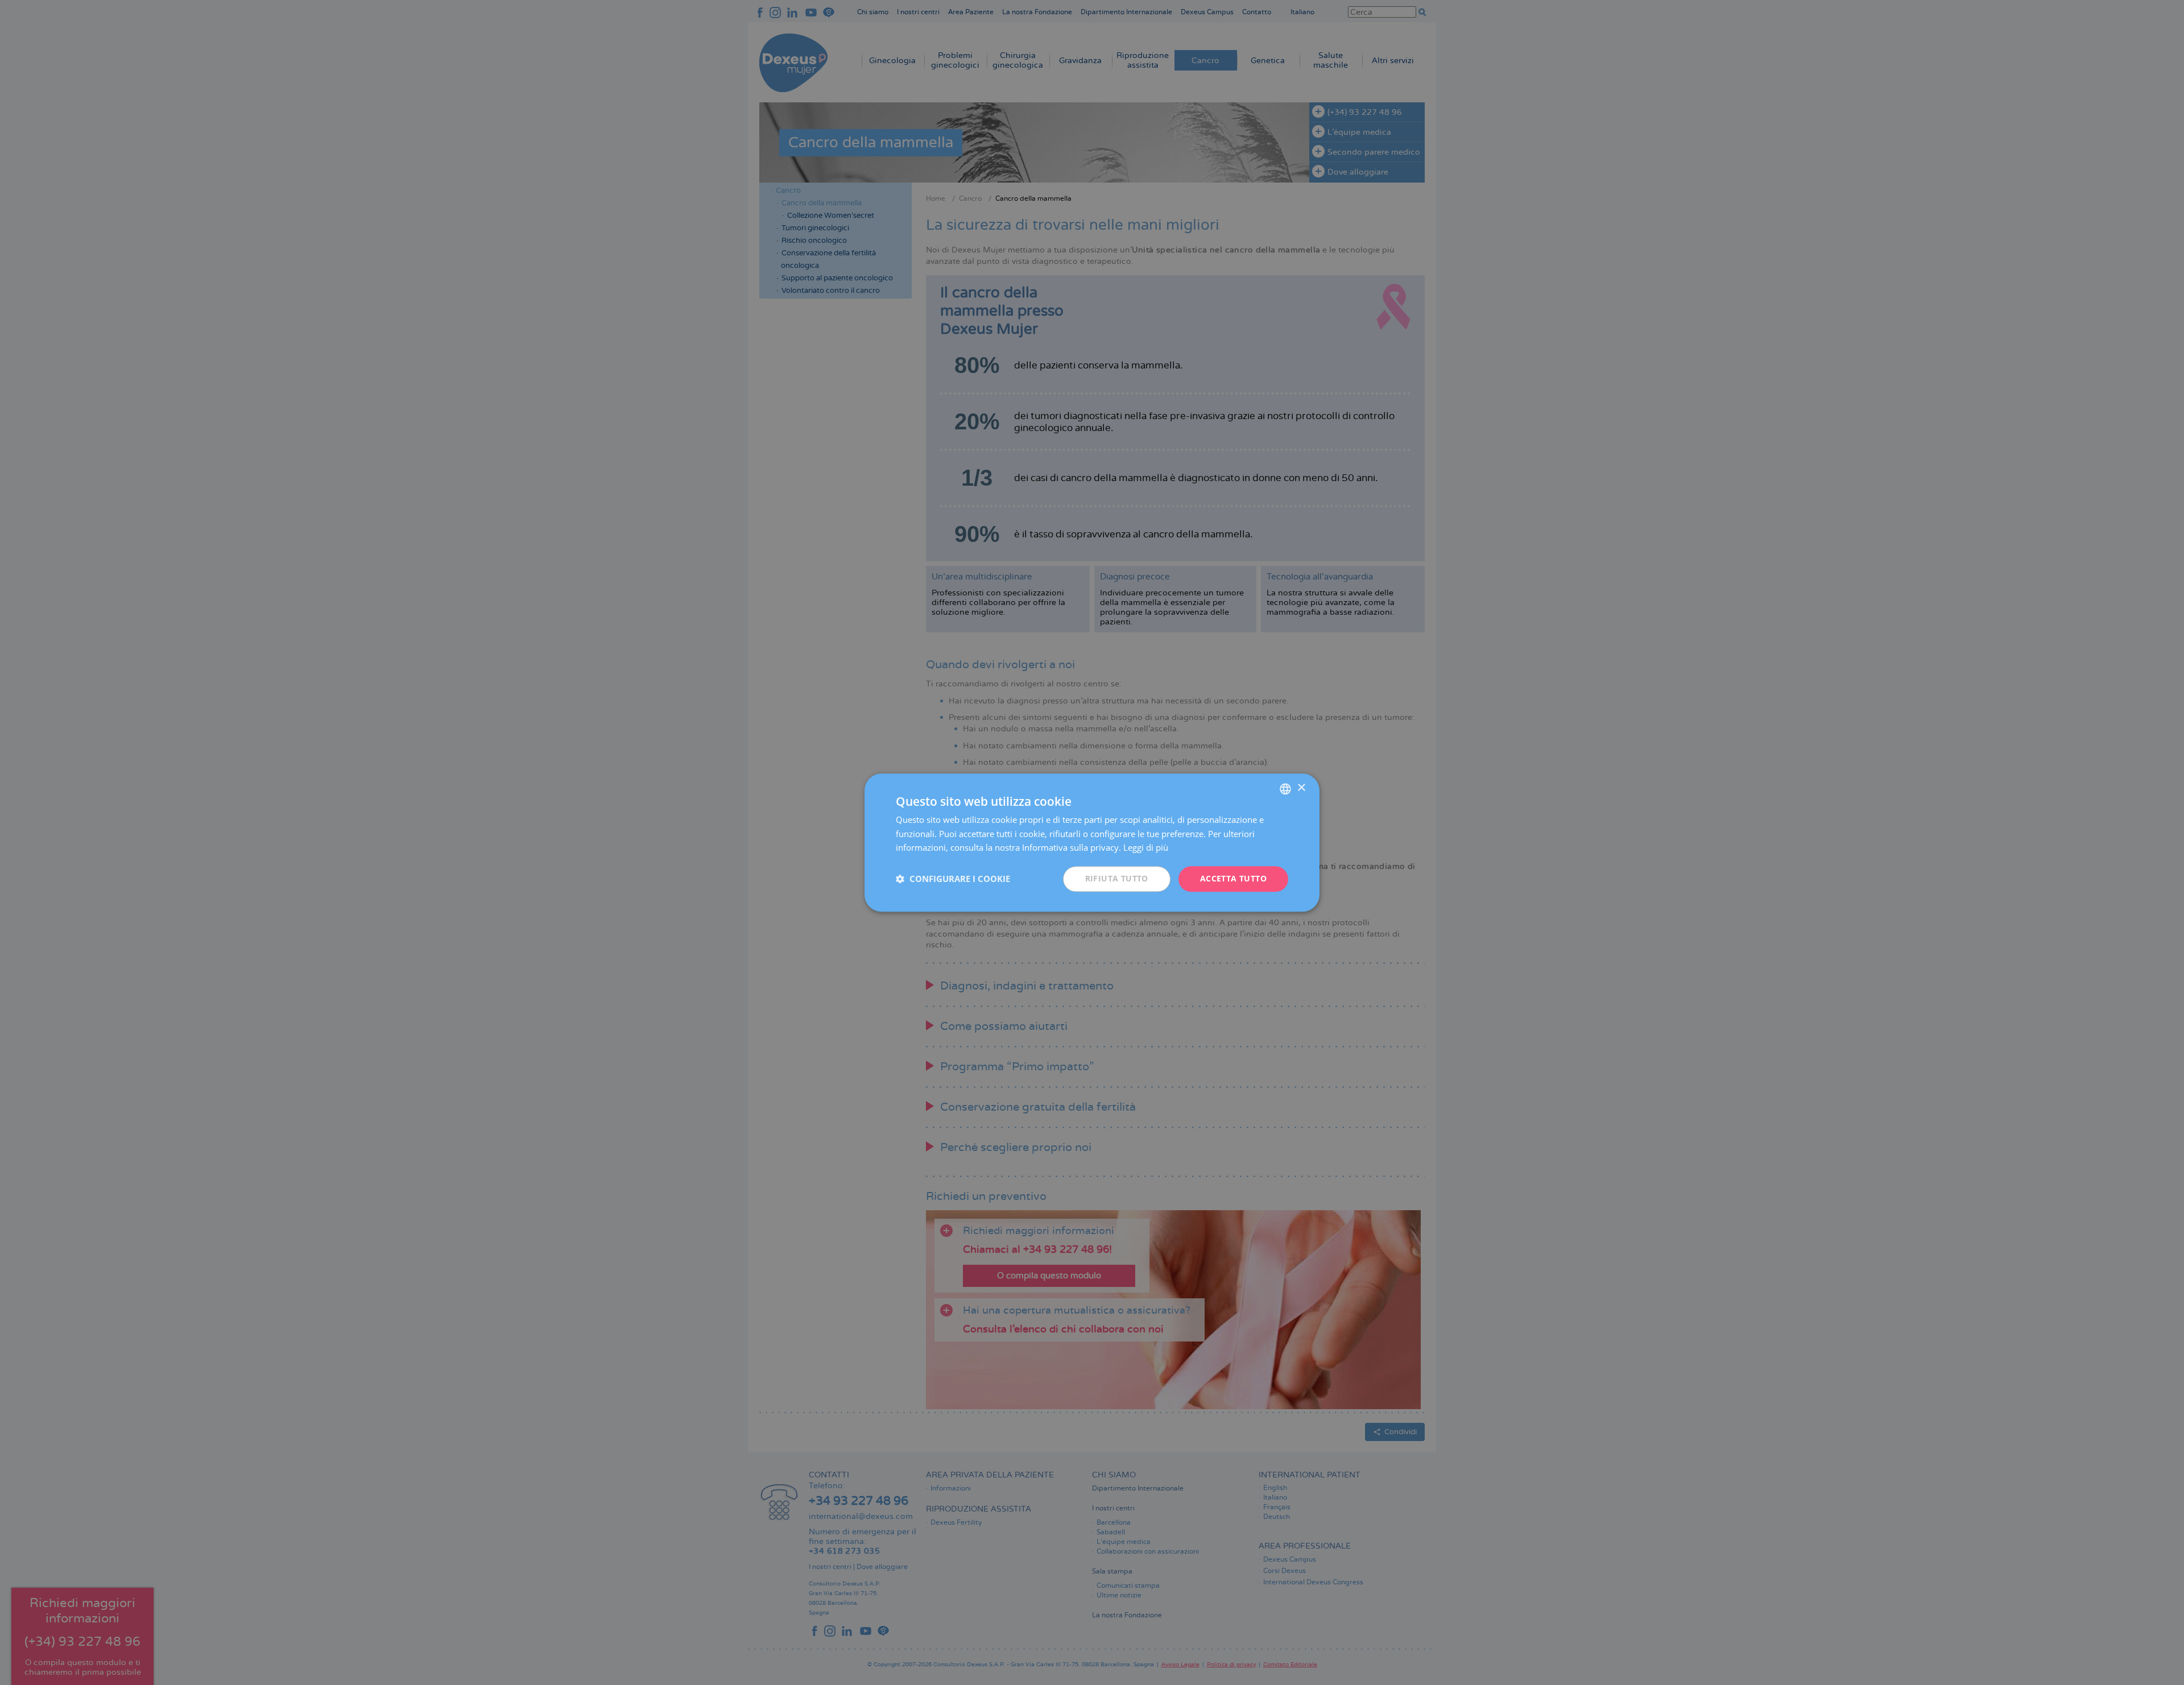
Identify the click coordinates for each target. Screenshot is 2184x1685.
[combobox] (1285, 789)
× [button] (1301, 788)
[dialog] (1092, 842)
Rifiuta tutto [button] (1117, 878)
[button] (953, 879)
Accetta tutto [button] (1233, 878)
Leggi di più (1146, 848)
